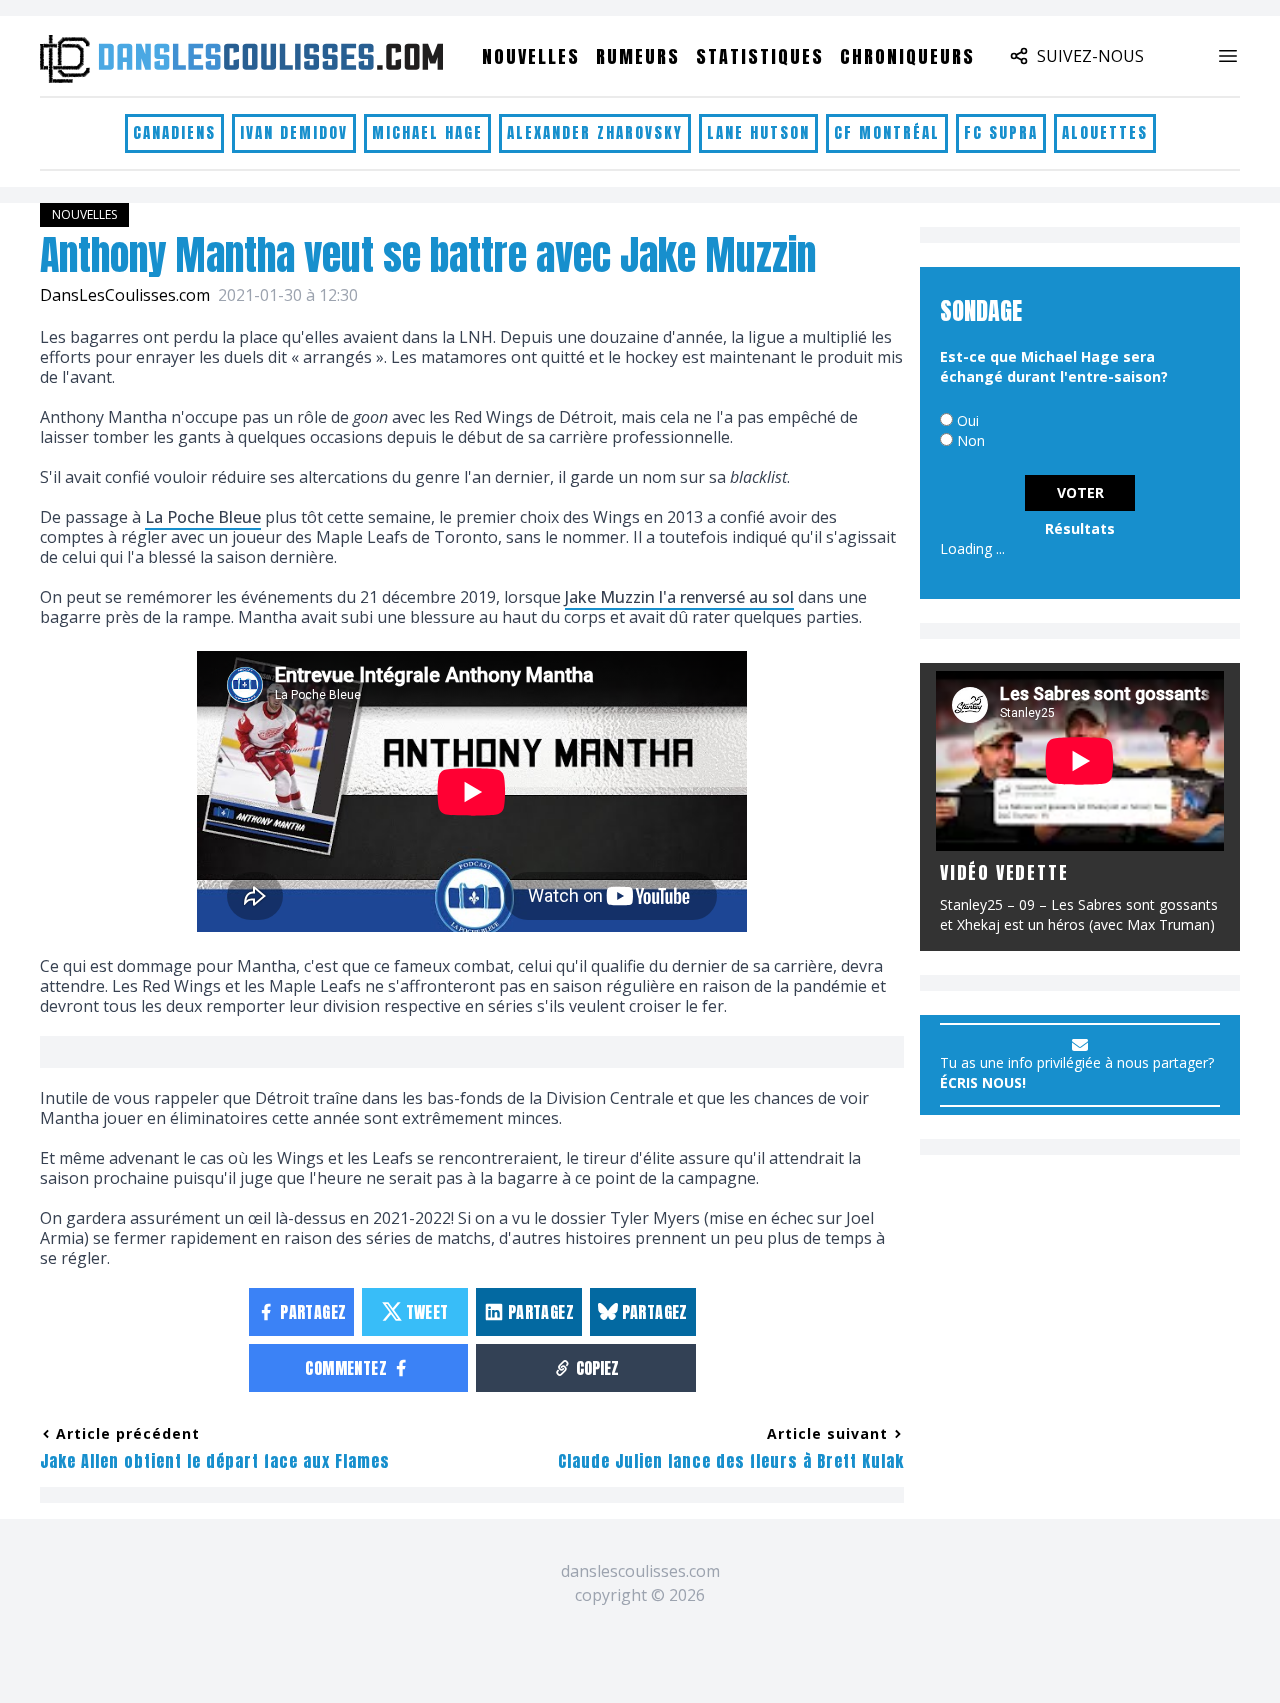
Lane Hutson (758, 132)
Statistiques (760, 56)
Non (971, 440)
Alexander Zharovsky (595, 132)
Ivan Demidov (294, 132)
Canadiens (174, 132)
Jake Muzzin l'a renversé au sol (679, 597)
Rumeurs (638, 56)
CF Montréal (887, 132)
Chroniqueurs (907, 56)
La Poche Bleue (203, 517)
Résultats (1080, 528)
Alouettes (1105, 132)
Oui (968, 420)
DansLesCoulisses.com (125, 295)
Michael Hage (427, 132)
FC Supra (1001, 132)
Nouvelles (531, 56)
